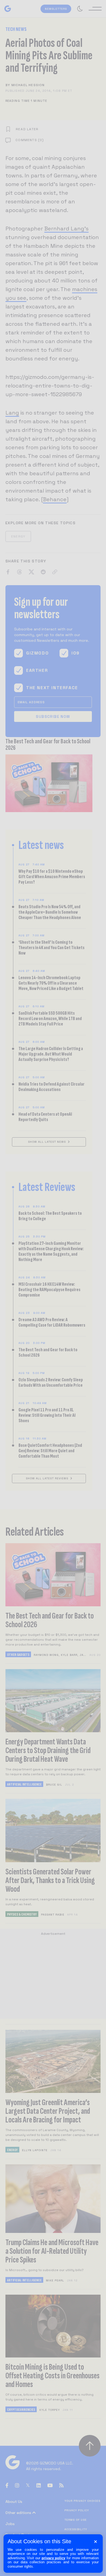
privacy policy (54, 2558)
